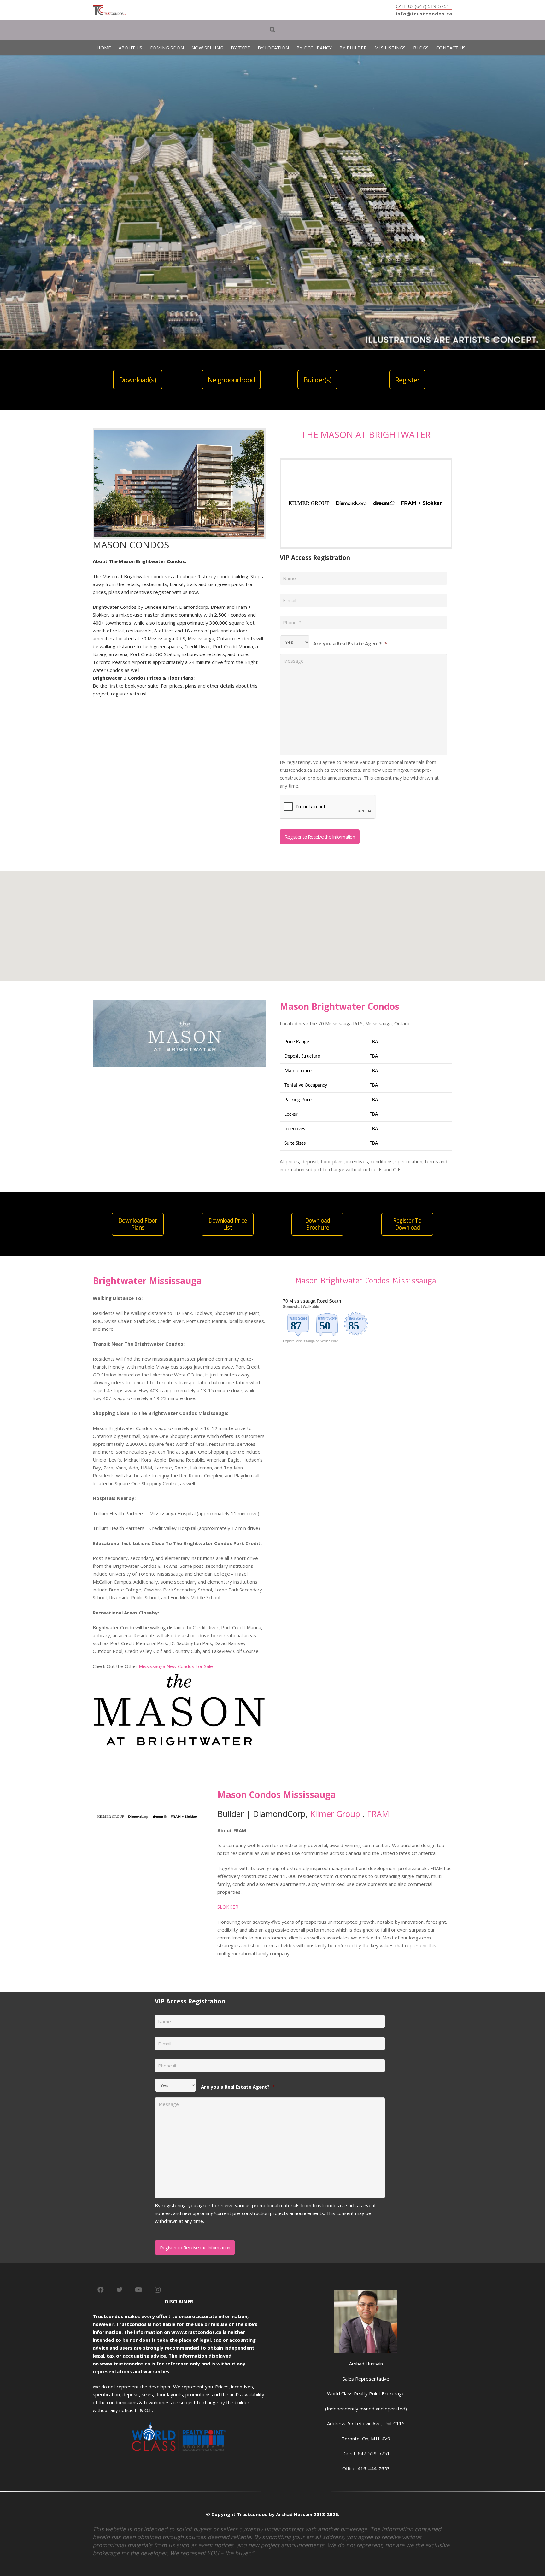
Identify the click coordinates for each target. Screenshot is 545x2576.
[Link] (109, 10)
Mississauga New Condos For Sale (176, 1666)
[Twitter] (120, 2290)
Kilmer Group (335, 1814)
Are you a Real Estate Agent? (350, 643)
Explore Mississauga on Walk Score (311, 1341)
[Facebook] (101, 2290)
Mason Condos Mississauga (277, 1794)
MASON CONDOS (131, 545)
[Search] (272, 30)
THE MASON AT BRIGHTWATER (366, 434)
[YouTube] (138, 2290)
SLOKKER (228, 1907)
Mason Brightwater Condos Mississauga (366, 1281)
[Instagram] (157, 2290)
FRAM (378, 1814)
